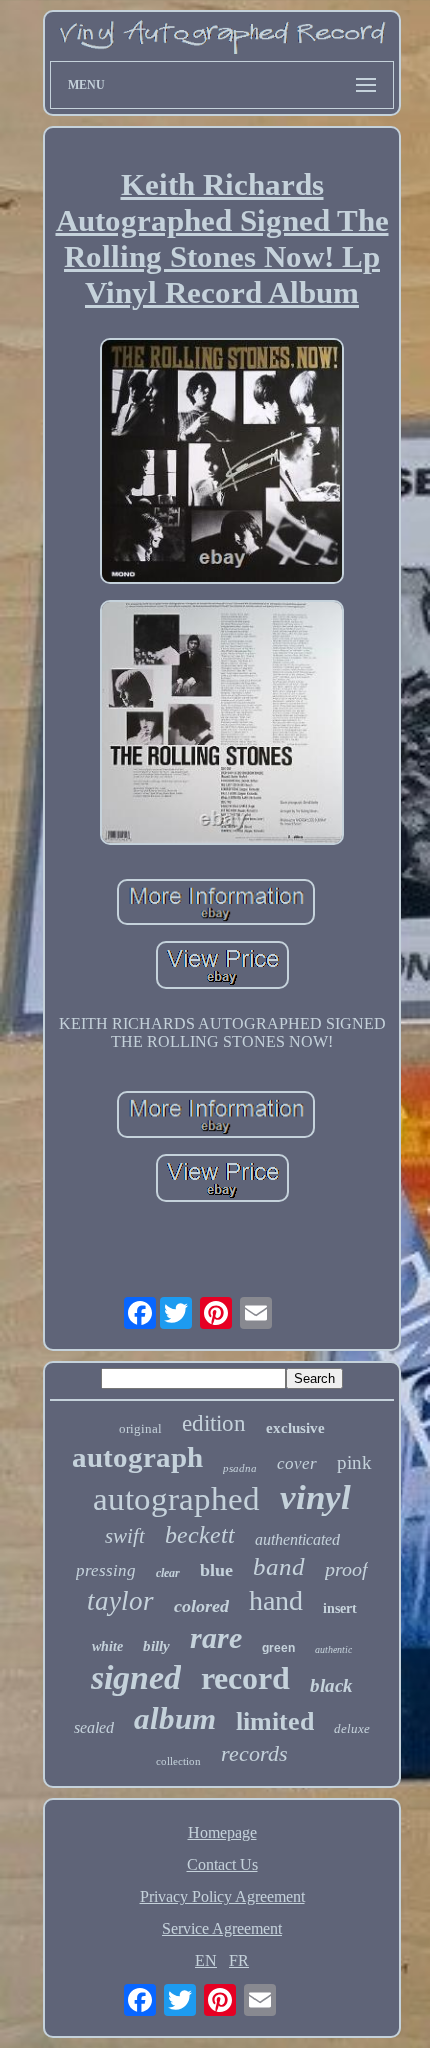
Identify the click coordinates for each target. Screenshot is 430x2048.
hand (276, 1600)
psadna (240, 1468)
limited (275, 1721)
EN (206, 1960)
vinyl (315, 1497)
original (140, 1428)
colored (201, 1606)
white (107, 1646)
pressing (106, 1570)
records (254, 1753)
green (278, 1648)
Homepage (222, 1832)
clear (168, 1573)
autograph (137, 1457)
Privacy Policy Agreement (222, 1896)
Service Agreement (222, 1928)
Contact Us (222, 1864)
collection (178, 1761)
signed (136, 1677)
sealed (94, 1727)
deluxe (352, 1728)
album (175, 1718)
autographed (176, 1499)
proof (346, 1569)
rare (216, 1637)
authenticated (297, 1539)
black (331, 1685)
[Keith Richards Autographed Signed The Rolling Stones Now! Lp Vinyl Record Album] (222, 463)
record (245, 1678)
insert (340, 1608)
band (279, 1566)
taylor (120, 1601)
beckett (200, 1535)
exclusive (295, 1428)
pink (354, 1462)
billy (156, 1646)
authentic (333, 1649)
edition (214, 1423)
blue (216, 1570)
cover (297, 1463)
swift (125, 1536)
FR (239, 1960)
